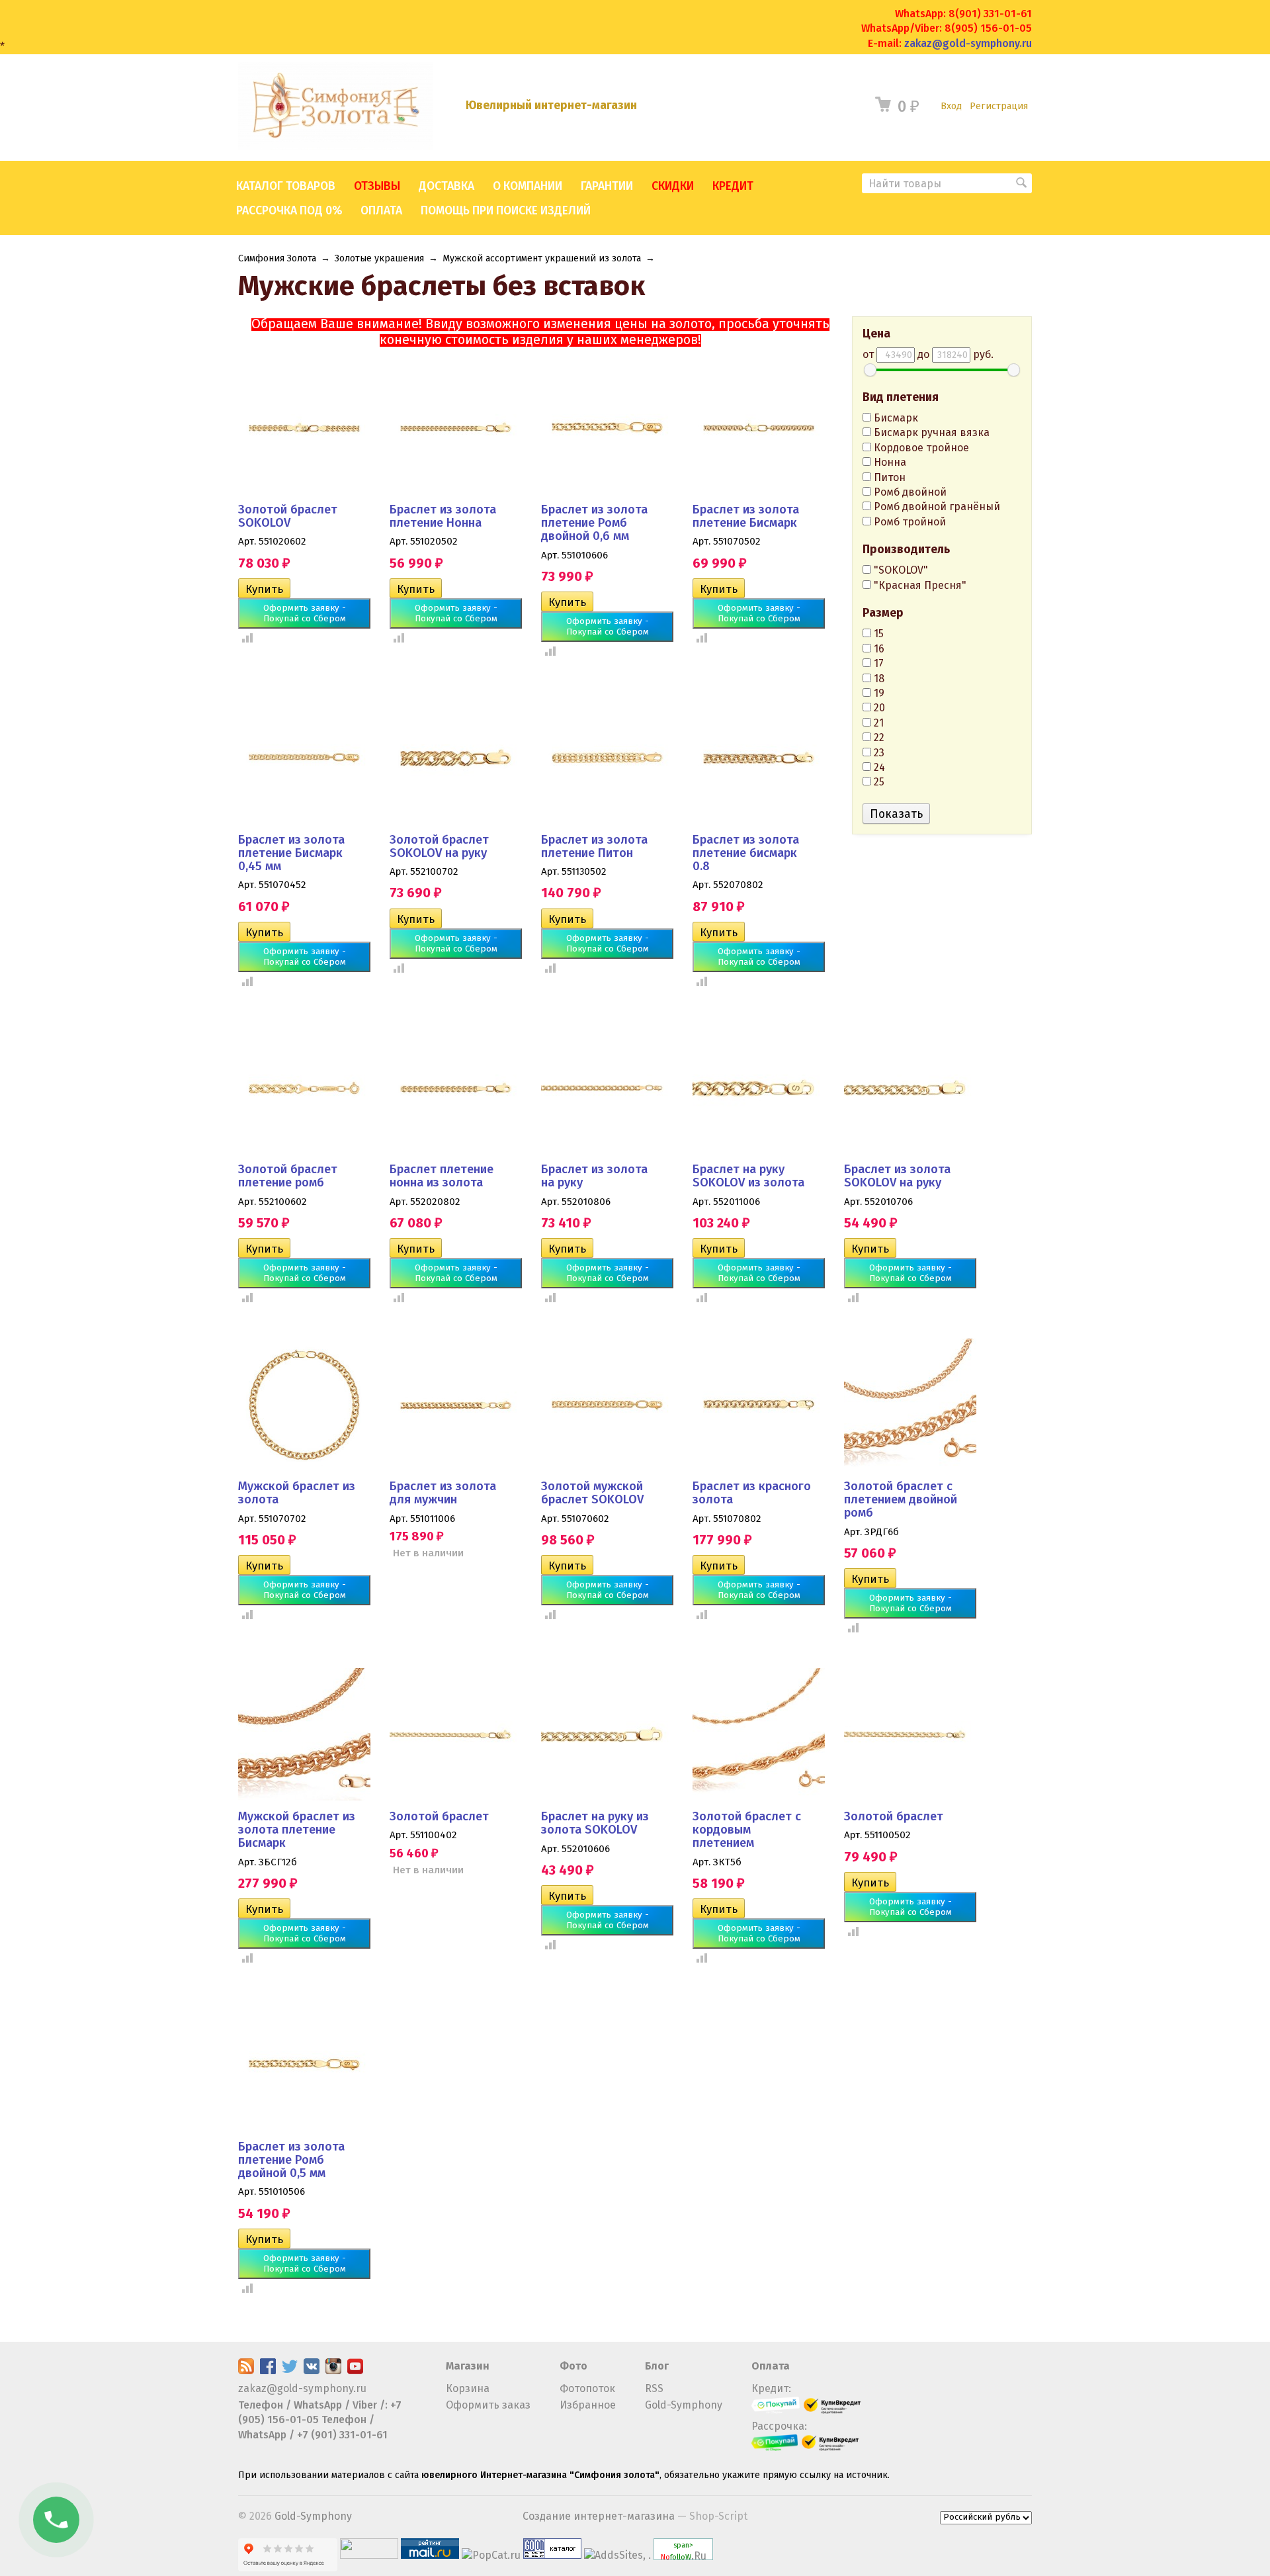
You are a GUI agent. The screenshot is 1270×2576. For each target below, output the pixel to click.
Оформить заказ (488, 2405)
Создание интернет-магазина (599, 2516)
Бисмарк (895, 418)
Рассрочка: (779, 2426)
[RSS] (246, 2371)
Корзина (468, 2388)
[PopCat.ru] (491, 2555)
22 (878, 737)
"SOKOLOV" (900, 570)
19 (878, 693)
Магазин (468, 2366)
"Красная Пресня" (919, 585)
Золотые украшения (379, 258)
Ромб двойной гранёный (936, 507)
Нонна (889, 462)
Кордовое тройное (920, 448)
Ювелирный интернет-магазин (551, 106)
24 (878, 767)
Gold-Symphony (684, 2405)
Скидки (673, 186)
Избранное (588, 2405)
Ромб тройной (909, 522)
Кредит (733, 186)
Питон (888, 477)
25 (878, 782)
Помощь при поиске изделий (506, 211)
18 (878, 679)
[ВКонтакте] (312, 2371)
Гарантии (607, 186)
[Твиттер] (290, 2371)
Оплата (381, 211)
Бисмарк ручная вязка (930, 432)
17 (877, 663)
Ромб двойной (909, 492)
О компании (528, 186)
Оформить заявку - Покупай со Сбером (305, 613)
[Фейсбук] (268, 2371)
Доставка (446, 186)
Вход (951, 106)
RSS (654, 2388)
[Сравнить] (245, 637)
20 (878, 708)
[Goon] (552, 2555)
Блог (657, 2366)
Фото (573, 2366)
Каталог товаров (286, 186)
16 (878, 649)
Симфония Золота (277, 258)
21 (877, 723)
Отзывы (377, 186)
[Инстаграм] (333, 2371)
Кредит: (771, 2388)
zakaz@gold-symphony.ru (968, 43)
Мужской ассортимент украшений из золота (542, 258)
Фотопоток (587, 2388)
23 (878, 753)
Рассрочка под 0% (289, 211)
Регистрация (999, 106)
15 (877, 634)
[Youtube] (355, 2371)
